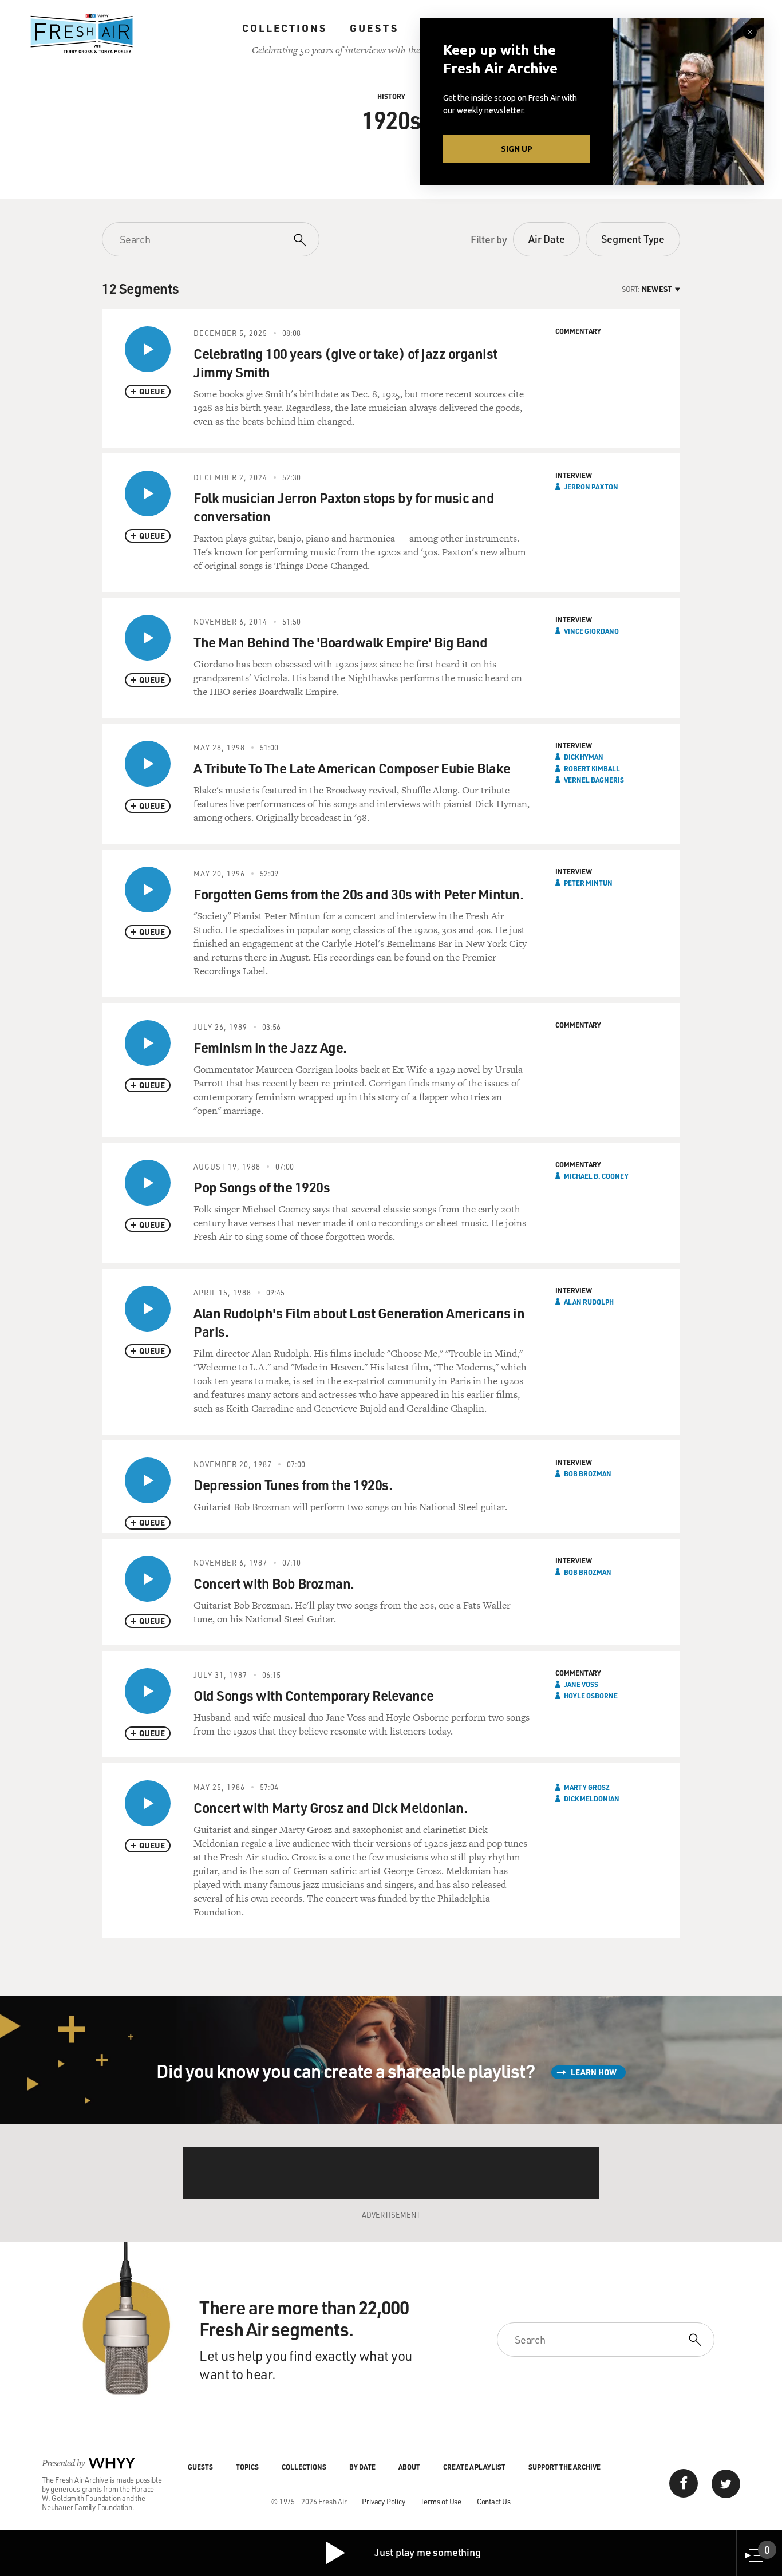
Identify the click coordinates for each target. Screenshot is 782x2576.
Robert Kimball (592, 768)
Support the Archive (564, 2467)
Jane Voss (581, 1684)
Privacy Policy (383, 2501)
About (409, 2467)
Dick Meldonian (592, 1799)
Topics (247, 2467)
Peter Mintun (588, 883)
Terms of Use (441, 2501)
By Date (362, 2467)
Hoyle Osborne (591, 1696)
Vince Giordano (591, 631)
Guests (374, 28)
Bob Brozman (588, 1473)
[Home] (82, 34)
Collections (285, 28)
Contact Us (494, 2501)
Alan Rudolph (589, 1302)
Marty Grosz (587, 1787)
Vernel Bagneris (594, 780)
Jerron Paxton (591, 487)
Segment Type (633, 239)
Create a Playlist (474, 2467)
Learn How (594, 2072)
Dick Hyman (584, 757)
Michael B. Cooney (596, 1176)
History (391, 96)
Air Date (546, 239)
